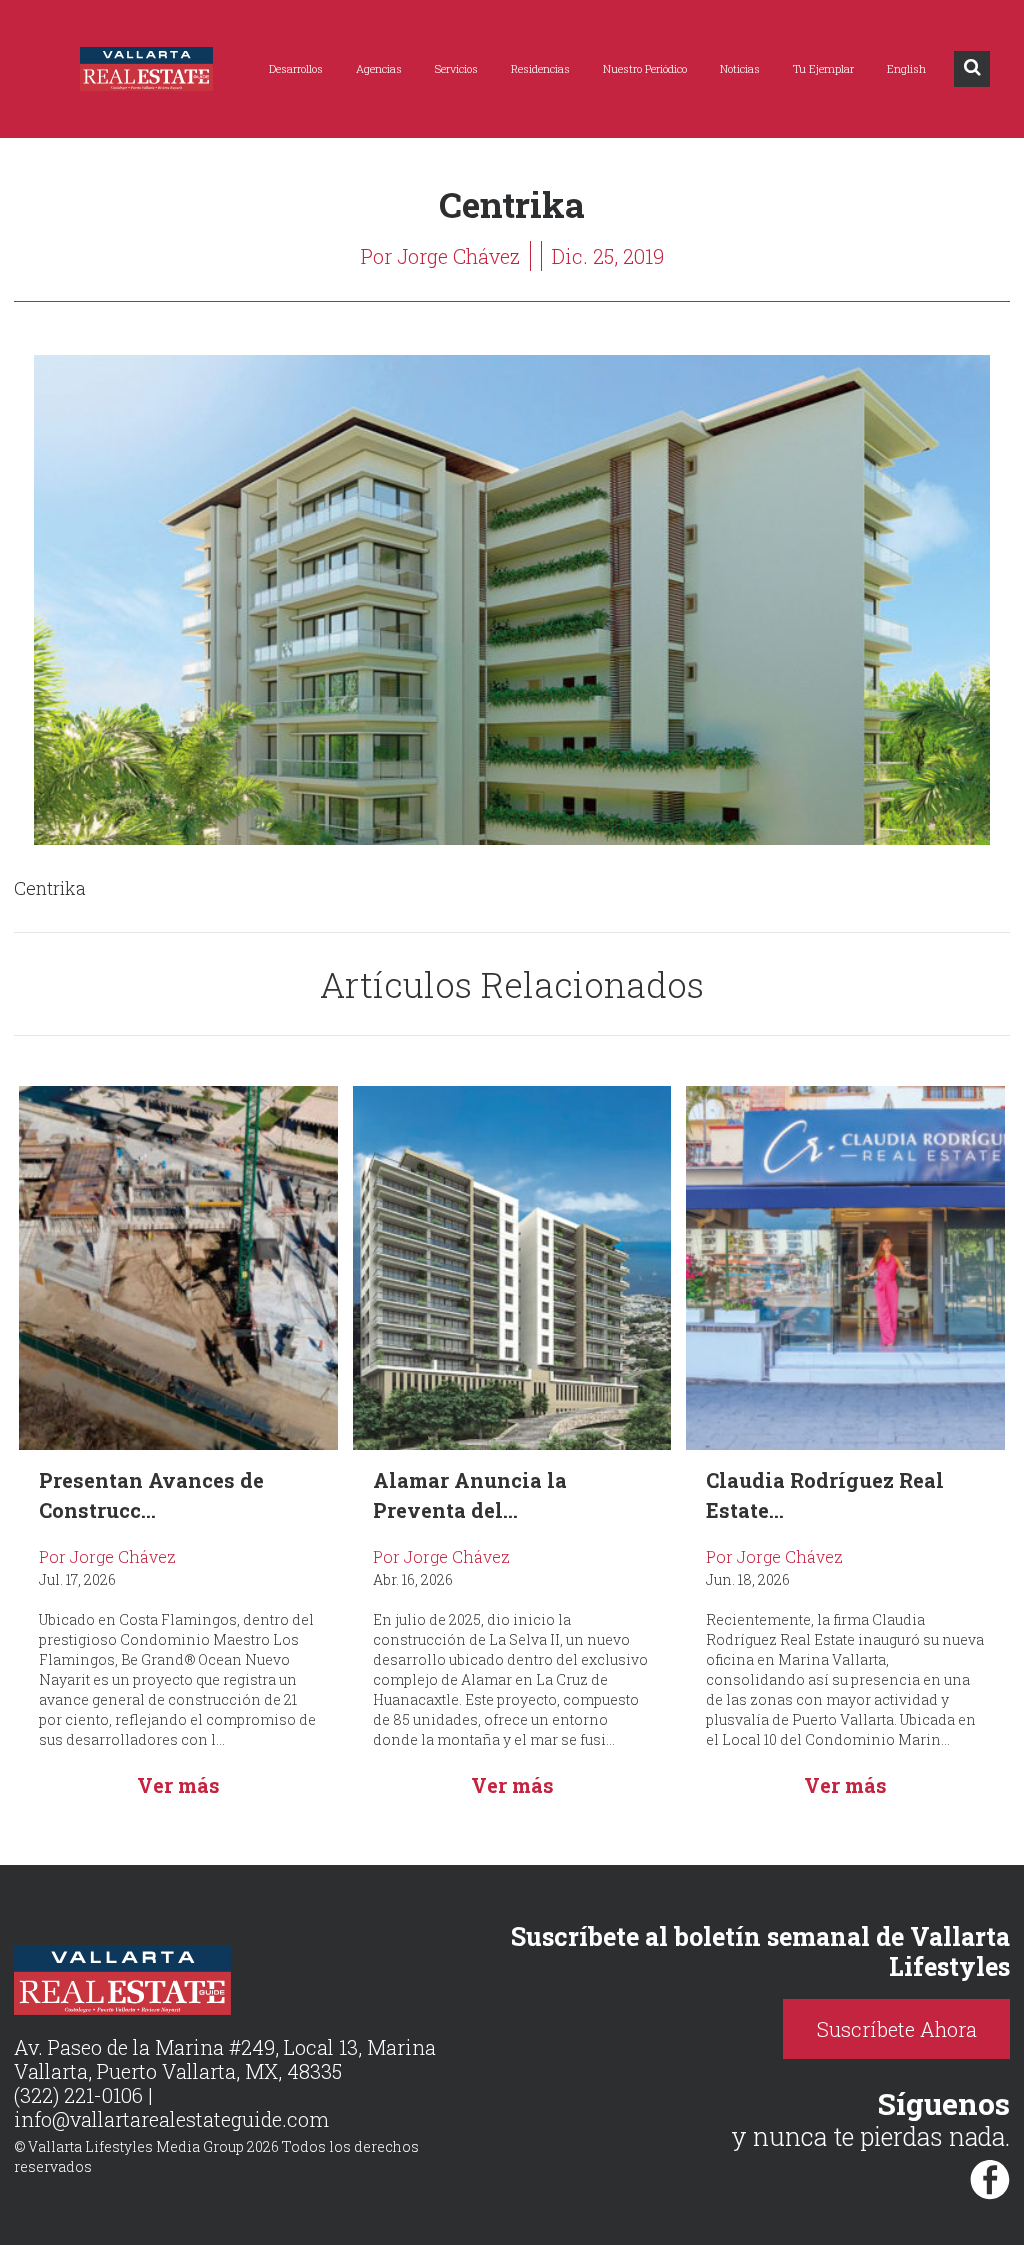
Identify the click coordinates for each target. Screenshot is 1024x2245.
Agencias (379, 68)
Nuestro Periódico (645, 68)
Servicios (456, 68)
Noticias (740, 68)
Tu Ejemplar (823, 68)
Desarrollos (296, 68)
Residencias (540, 68)
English (906, 68)
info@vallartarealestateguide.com (171, 2119)
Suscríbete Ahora (897, 2029)
